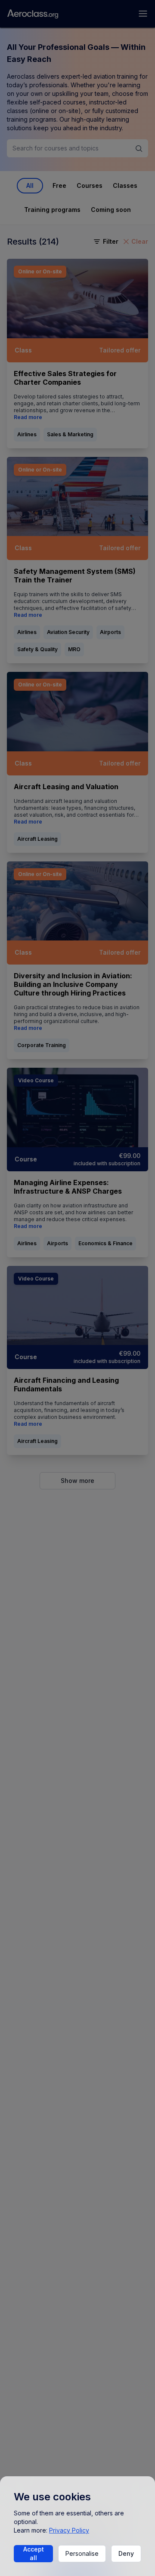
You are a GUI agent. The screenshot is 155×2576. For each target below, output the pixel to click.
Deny (126, 2553)
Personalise (82, 2553)
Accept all (34, 2553)
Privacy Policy (69, 2530)
